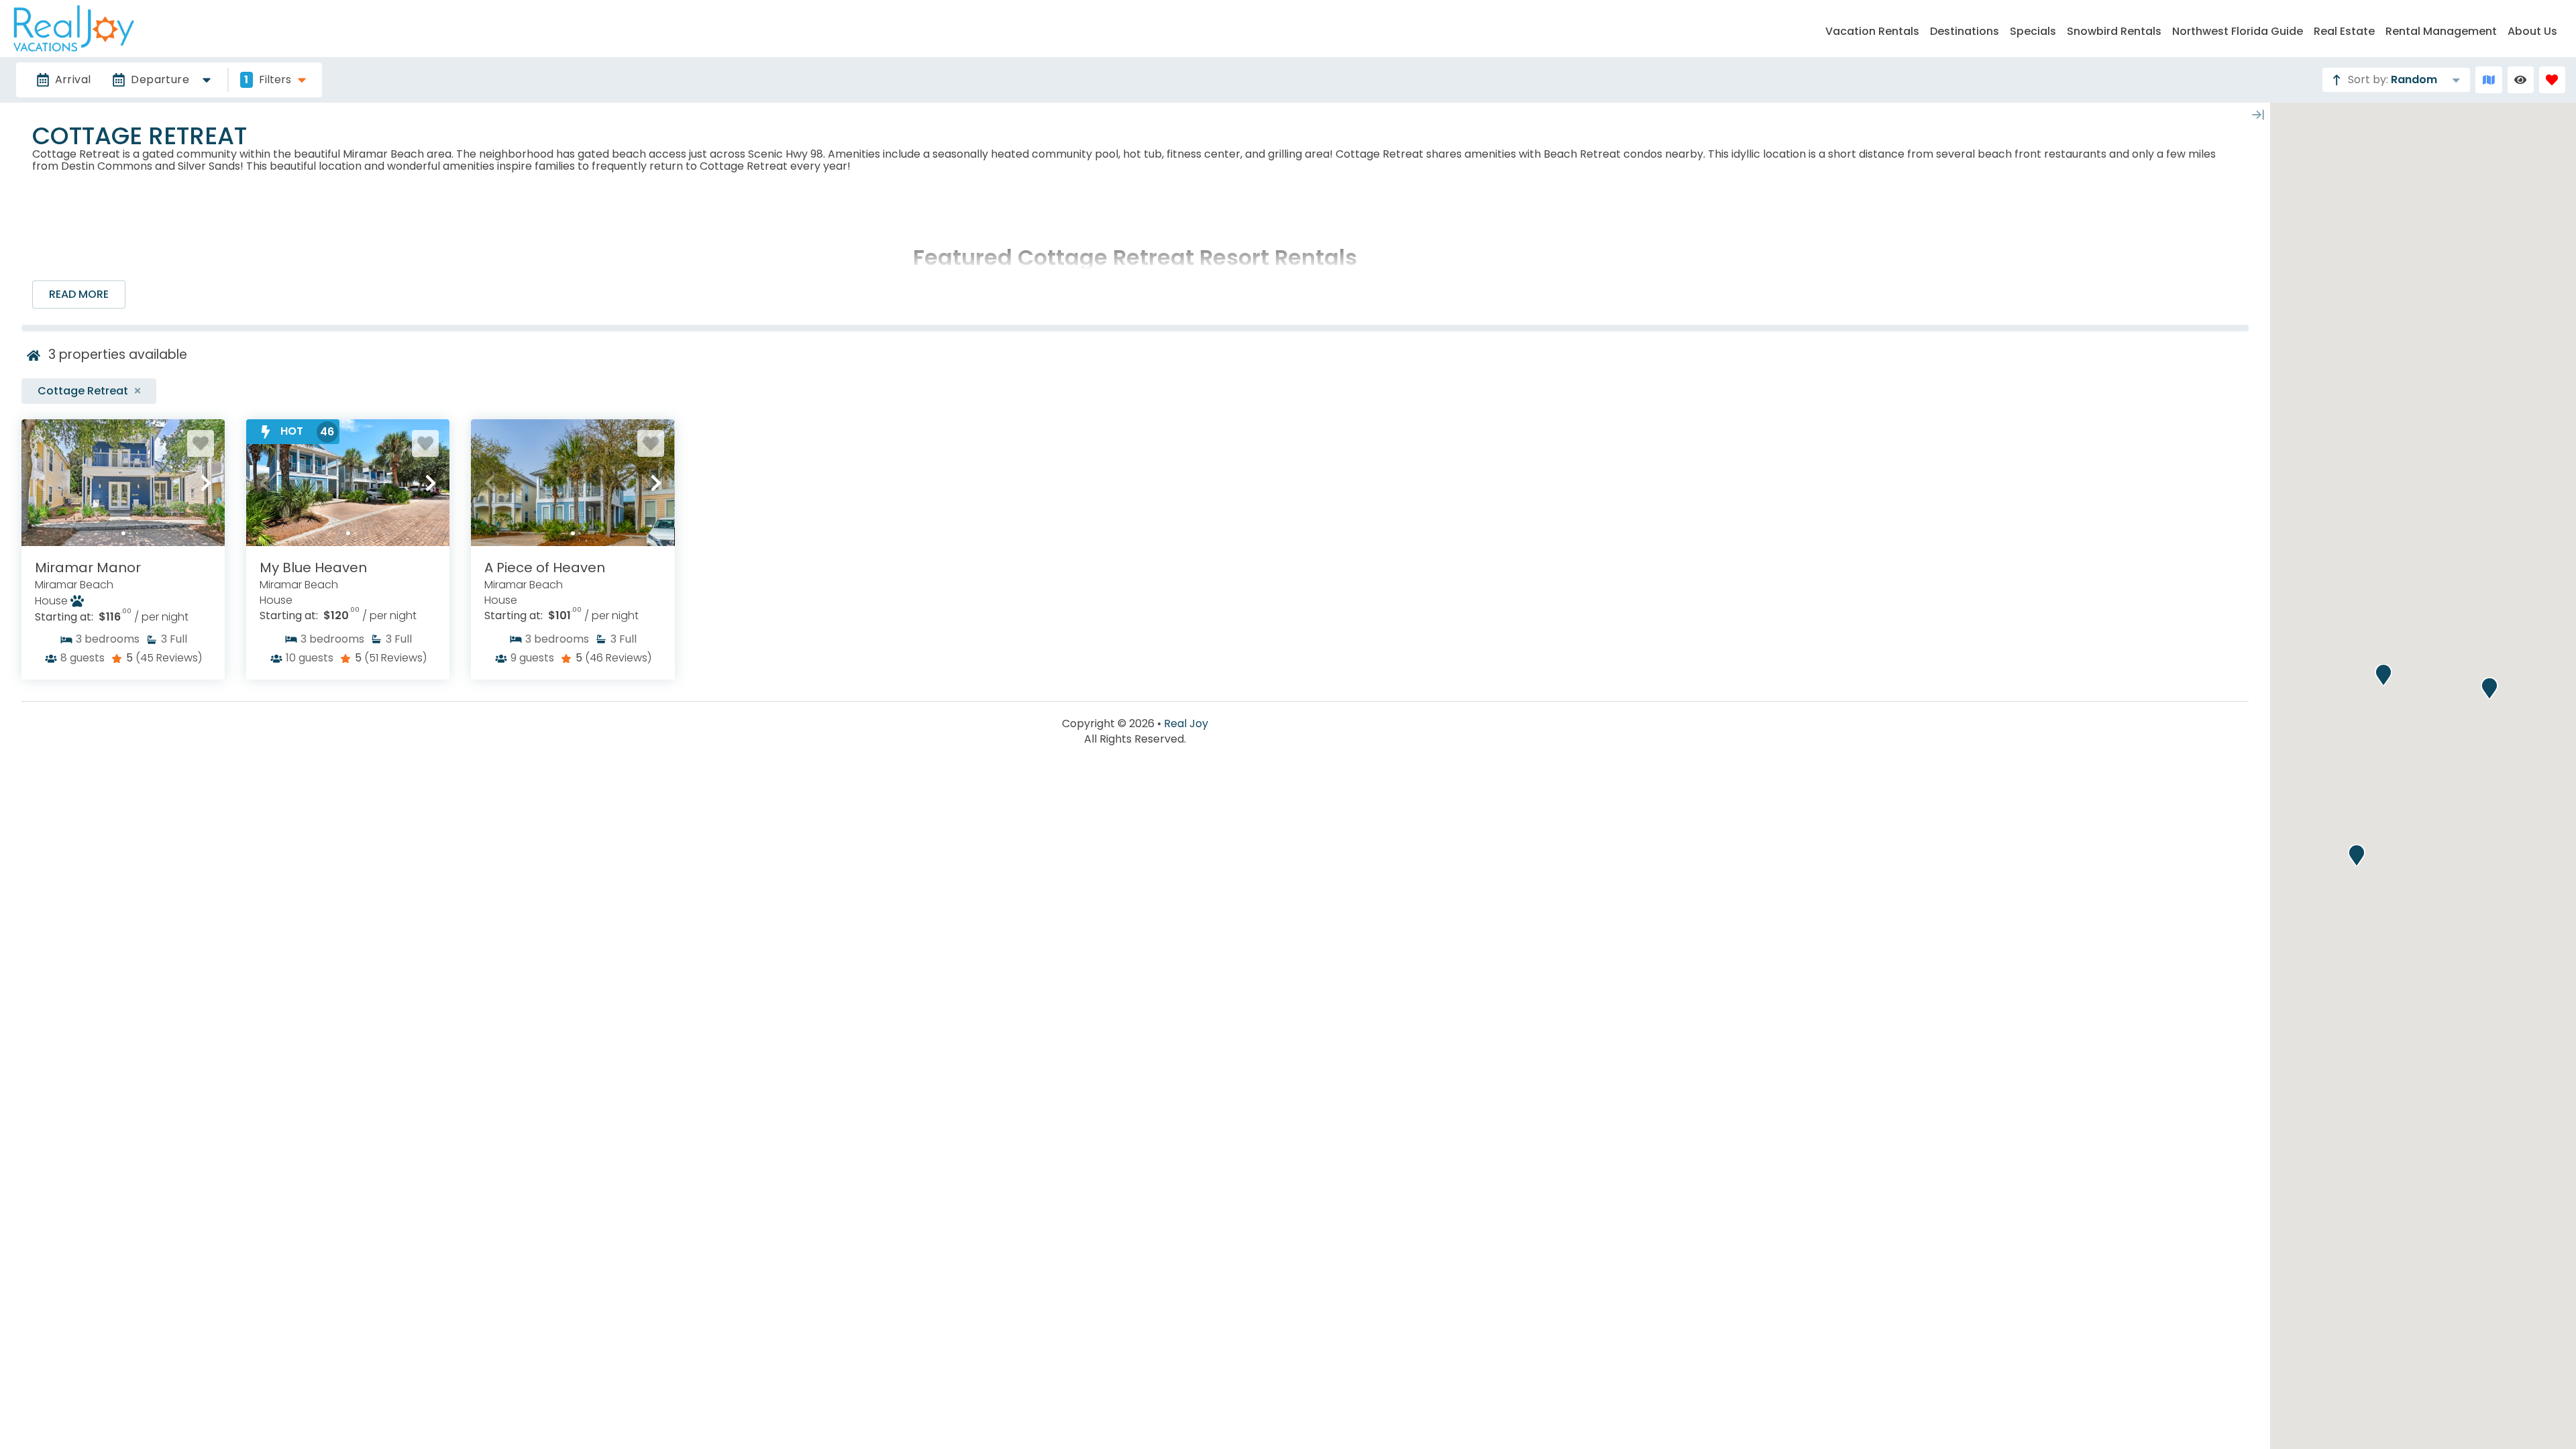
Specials (2033, 31)
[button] (40, 483)
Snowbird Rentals (2114, 31)
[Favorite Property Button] (201, 443)
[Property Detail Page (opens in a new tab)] (123, 483)
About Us (2532, 31)
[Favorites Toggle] (2552, 79)
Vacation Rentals (1872, 31)
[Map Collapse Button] (2258, 115)
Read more (79, 294)
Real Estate (2344, 31)
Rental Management (2441, 31)
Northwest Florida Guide (2238, 31)
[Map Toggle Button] (2488, 79)
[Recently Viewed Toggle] (2521, 79)
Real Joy (1186, 724)
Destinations (1965, 31)
